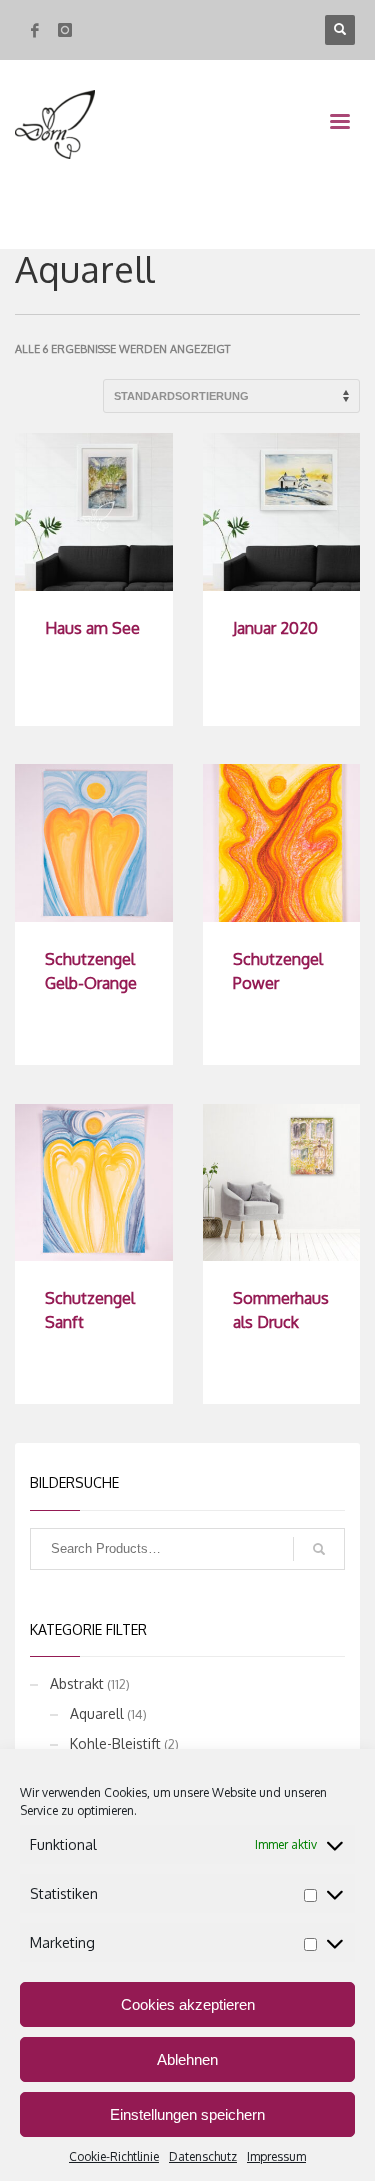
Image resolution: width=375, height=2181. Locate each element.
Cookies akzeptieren (188, 2004)
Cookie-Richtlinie (114, 2156)
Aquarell (97, 1713)
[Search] (319, 1549)
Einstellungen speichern (187, 2114)
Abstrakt (77, 1683)
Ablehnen (187, 2059)
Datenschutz (203, 2156)
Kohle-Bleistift (115, 1743)
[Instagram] (65, 30)
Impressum (276, 2156)
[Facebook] (35, 30)
